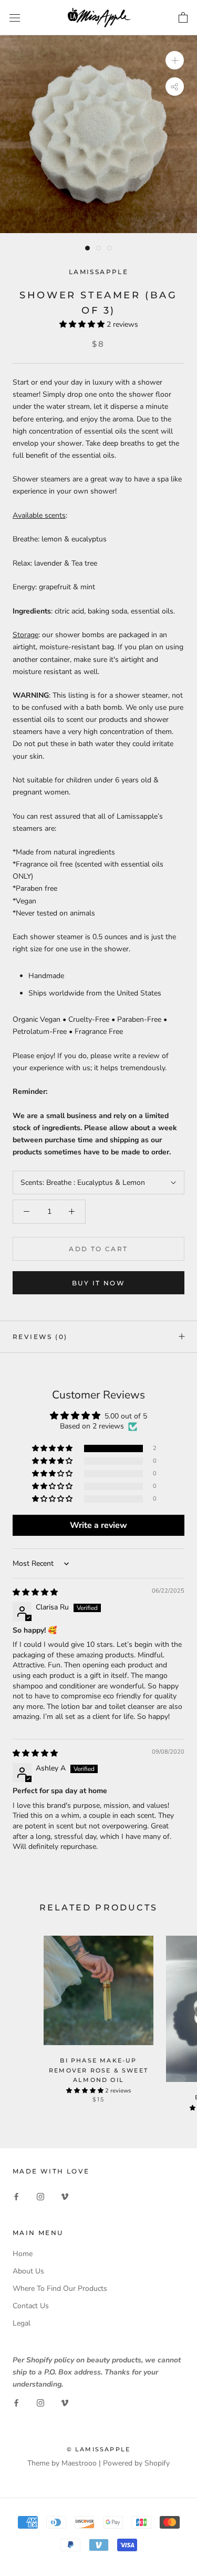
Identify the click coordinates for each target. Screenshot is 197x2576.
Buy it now (98, 1283)
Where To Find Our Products (60, 2288)
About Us (28, 2271)
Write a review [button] (98, 1525)
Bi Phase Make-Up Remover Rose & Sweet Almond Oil (98, 2070)
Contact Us (31, 2306)
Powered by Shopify (136, 2463)
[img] (35, 1592)
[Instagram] (40, 2196)
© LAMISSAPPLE (99, 2449)
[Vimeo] (65, 2196)
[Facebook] (16, 2196)
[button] (83, 324)
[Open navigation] (15, 18)
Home (23, 2254)
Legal (22, 2323)
